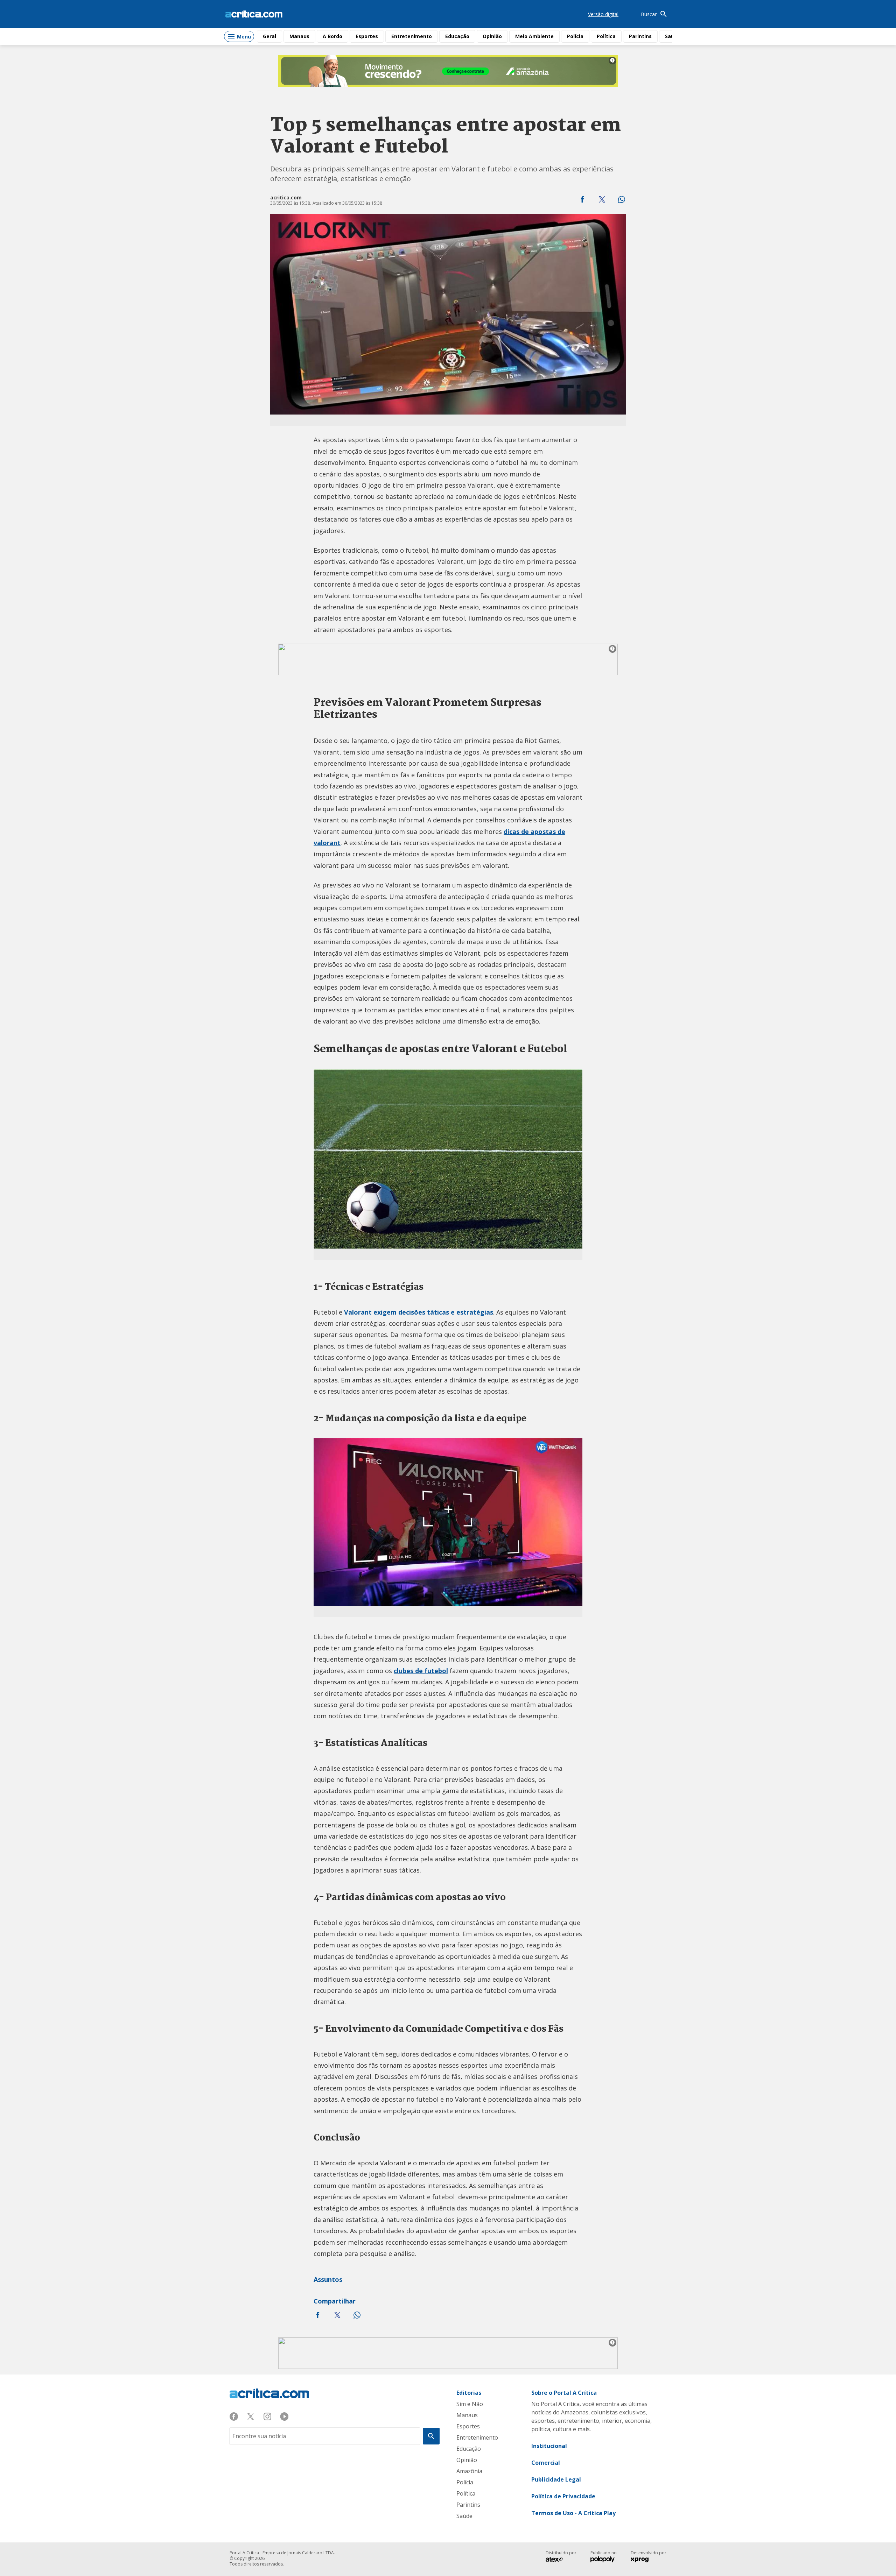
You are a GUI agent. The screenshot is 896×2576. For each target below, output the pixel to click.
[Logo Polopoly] (603, 2560)
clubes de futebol (421, 1671)
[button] (582, 199)
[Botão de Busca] (431, 2436)
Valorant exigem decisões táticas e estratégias (419, 1312)
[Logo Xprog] (643, 2560)
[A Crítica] (254, 14)
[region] (448, 71)
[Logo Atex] (558, 2560)
